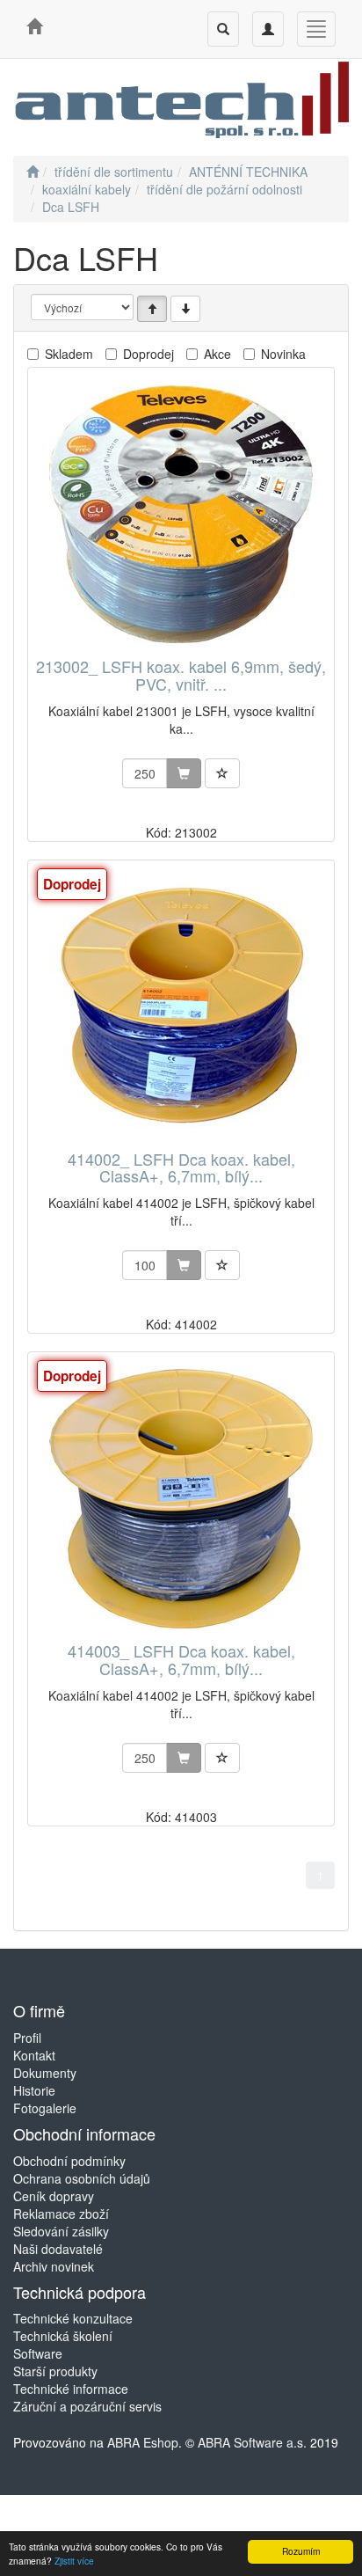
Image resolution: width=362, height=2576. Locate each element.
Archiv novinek (54, 2266)
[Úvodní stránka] (33, 172)
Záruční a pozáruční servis (87, 2406)
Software (38, 2353)
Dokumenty (45, 2073)
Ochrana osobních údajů (82, 2178)
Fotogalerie (45, 2108)
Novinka (283, 354)
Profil (27, 2038)
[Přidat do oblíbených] (222, 773)
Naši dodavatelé (58, 2249)
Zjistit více (74, 2561)
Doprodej (148, 354)
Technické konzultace (73, 2318)
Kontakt (34, 2055)
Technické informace (71, 2389)
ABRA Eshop (143, 2442)
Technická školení (63, 2336)
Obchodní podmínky (69, 2161)
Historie (34, 2090)
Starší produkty (55, 2371)
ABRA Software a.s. (252, 2442)
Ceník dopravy (54, 2196)
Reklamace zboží (61, 2214)
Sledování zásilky (61, 2231)
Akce (217, 354)
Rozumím (301, 2551)
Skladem (69, 354)
